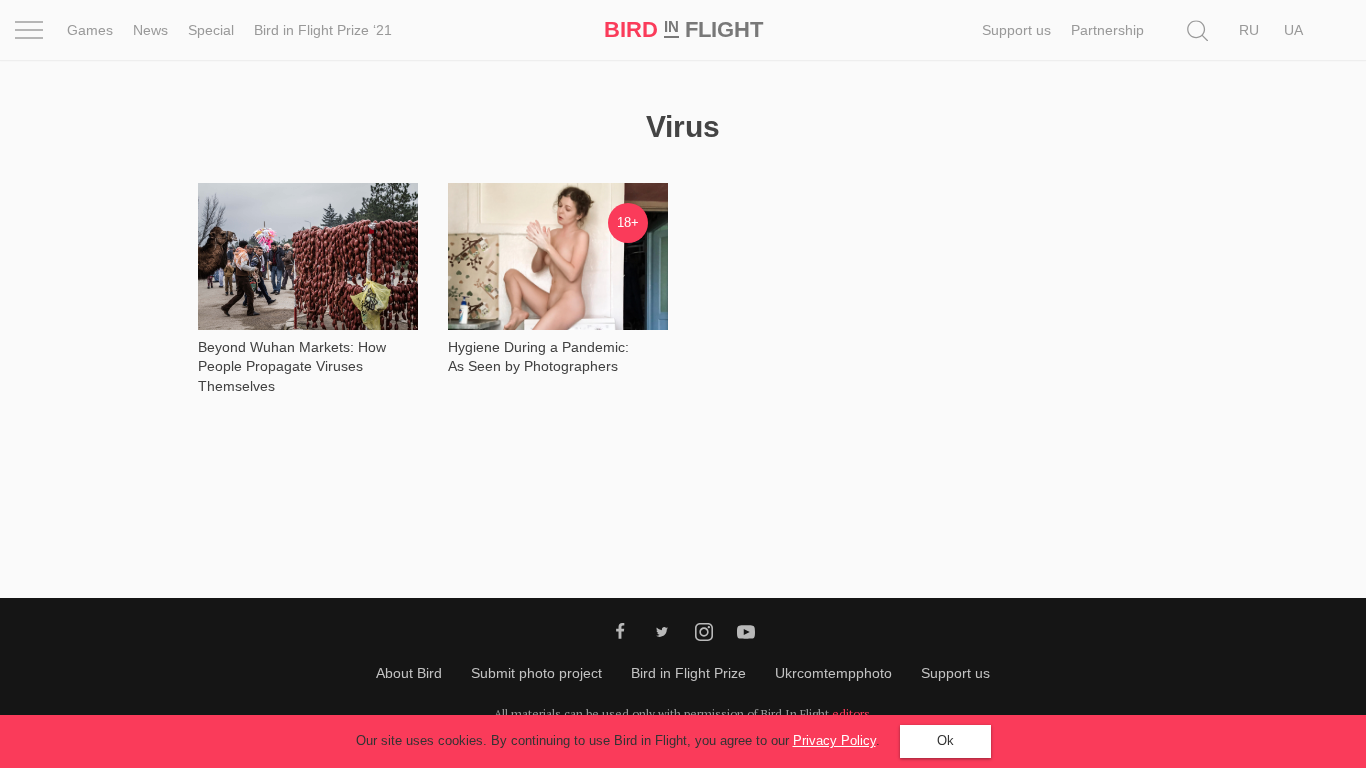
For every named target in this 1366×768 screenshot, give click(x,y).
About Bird (409, 673)
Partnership (1107, 30)
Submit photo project (536, 673)
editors (851, 713)
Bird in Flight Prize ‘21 (323, 30)
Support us (1016, 30)
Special (211, 30)
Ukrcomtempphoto (833, 673)
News (150, 30)
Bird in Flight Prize (688, 673)
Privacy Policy (834, 740)
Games (90, 30)
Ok (945, 740)
